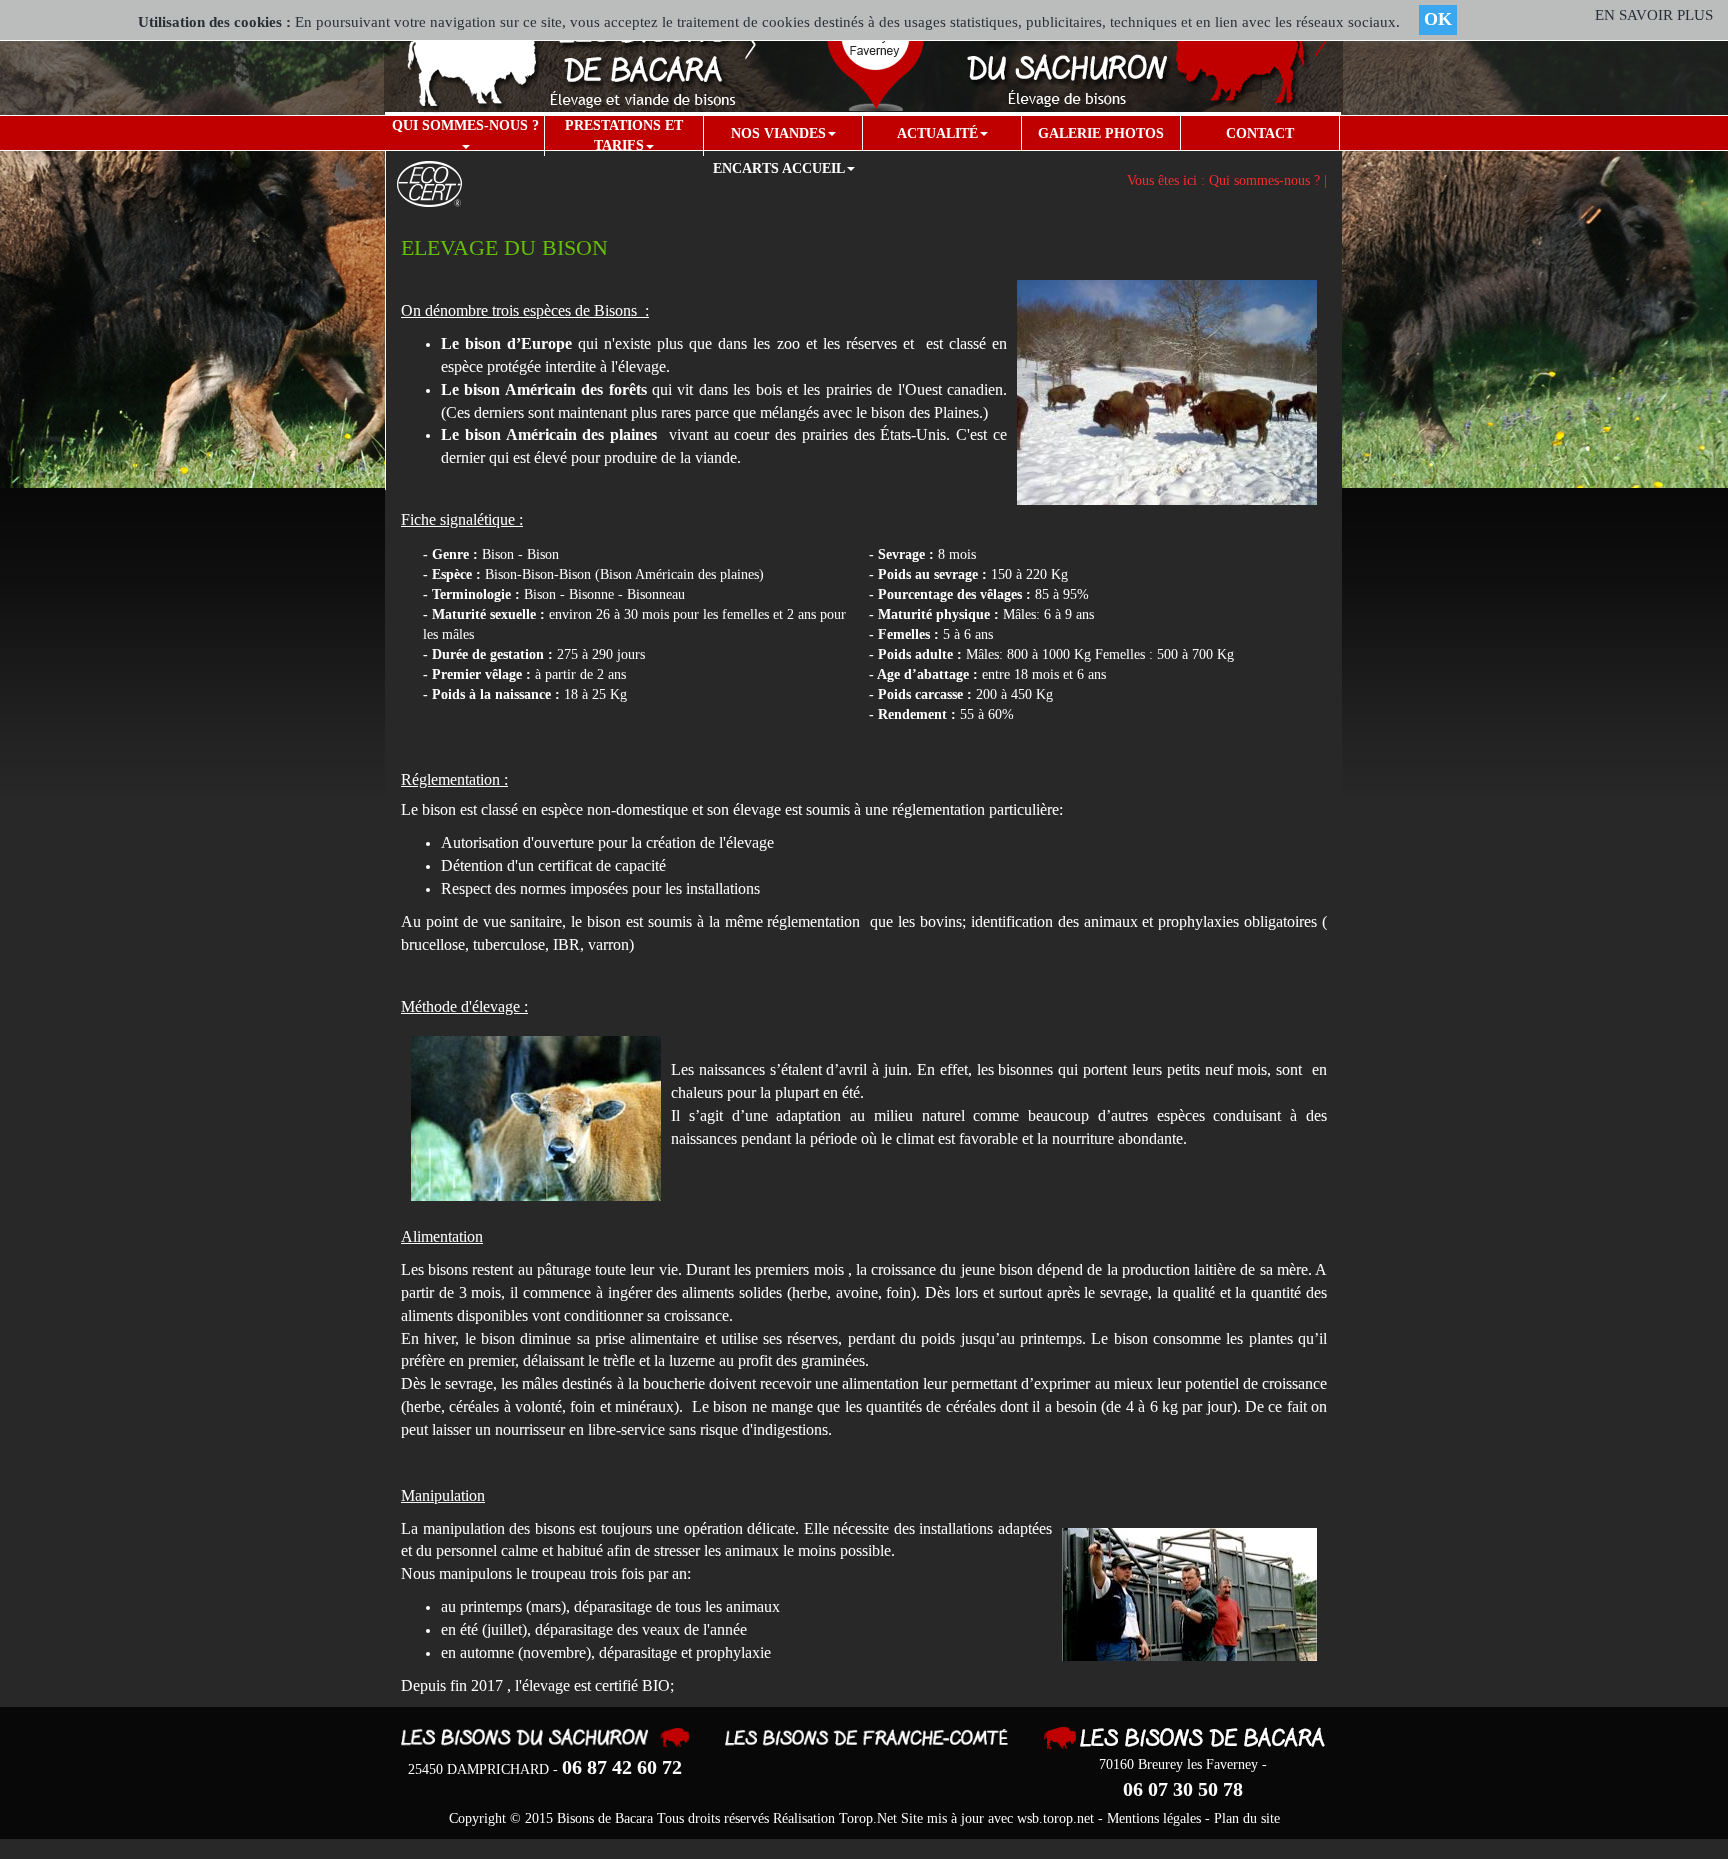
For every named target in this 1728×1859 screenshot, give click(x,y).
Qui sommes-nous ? (465, 125)
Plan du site (1247, 1818)
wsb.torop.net (1055, 1818)
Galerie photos (1101, 133)
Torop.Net (868, 1818)
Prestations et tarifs (624, 135)
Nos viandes (778, 133)
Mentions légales (1154, 1818)
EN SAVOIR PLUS (1654, 15)
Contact (1260, 133)
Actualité (937, 133)
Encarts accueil (779, 168)
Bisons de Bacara (605, 1818)
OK (1438, 19)
